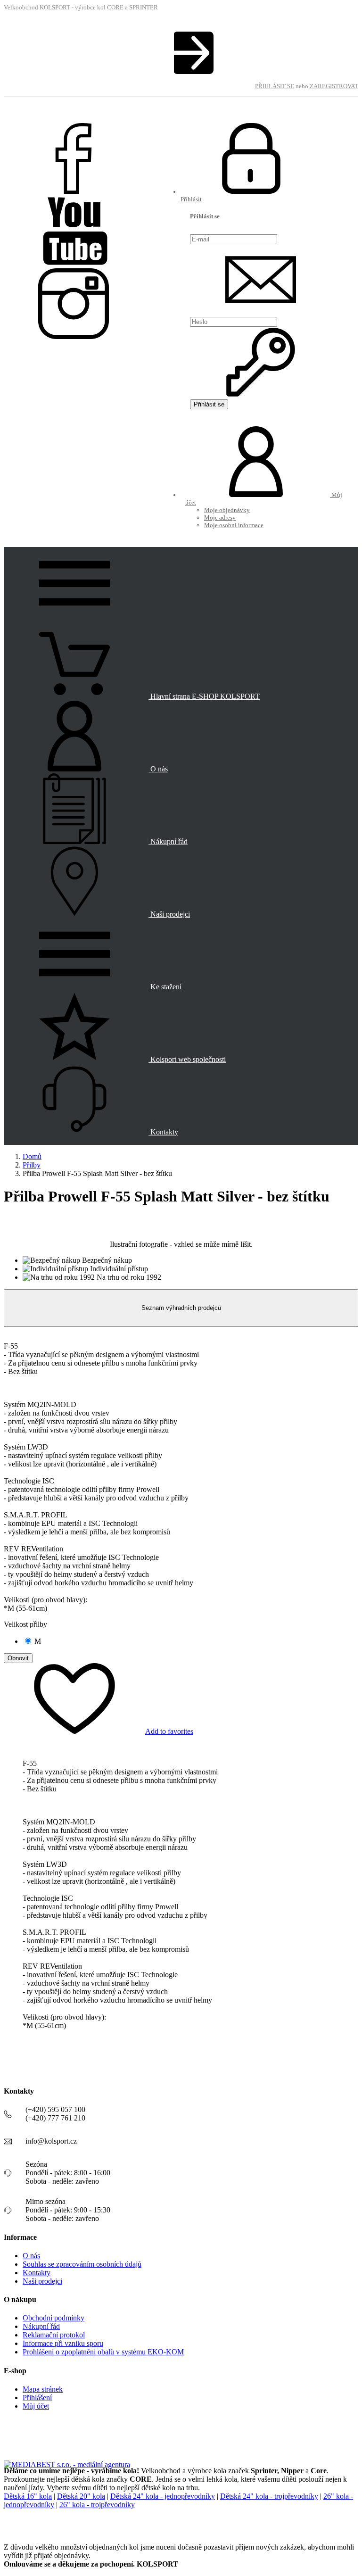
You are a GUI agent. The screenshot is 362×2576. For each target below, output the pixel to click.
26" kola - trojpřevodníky (97, 2505)
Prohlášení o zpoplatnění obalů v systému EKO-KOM (103, 2352)
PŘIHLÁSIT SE (275, 86)
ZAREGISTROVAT (334, 86)
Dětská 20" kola (81, 2496)
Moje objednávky (227, 510)
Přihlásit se (209, 404)
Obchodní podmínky (53, 2318)
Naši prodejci (42, 2281)
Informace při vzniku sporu (63, 2343)
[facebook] (75, 192)
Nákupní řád (41, 2326)
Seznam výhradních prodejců (181, 1308)
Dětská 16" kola (28, 2496)
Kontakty (37, 2273)
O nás (31, 2256)
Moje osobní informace (234, 525)
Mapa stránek (43, 2389)
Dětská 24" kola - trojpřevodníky (269, 2496)
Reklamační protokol (54, 2335)
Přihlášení (37, 2398)
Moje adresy (220, 518)
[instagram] (75, 337)
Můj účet (36, 2406)
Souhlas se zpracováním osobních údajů (82, 2264)
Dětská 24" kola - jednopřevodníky (163, 2496)
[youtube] (75, 264)
